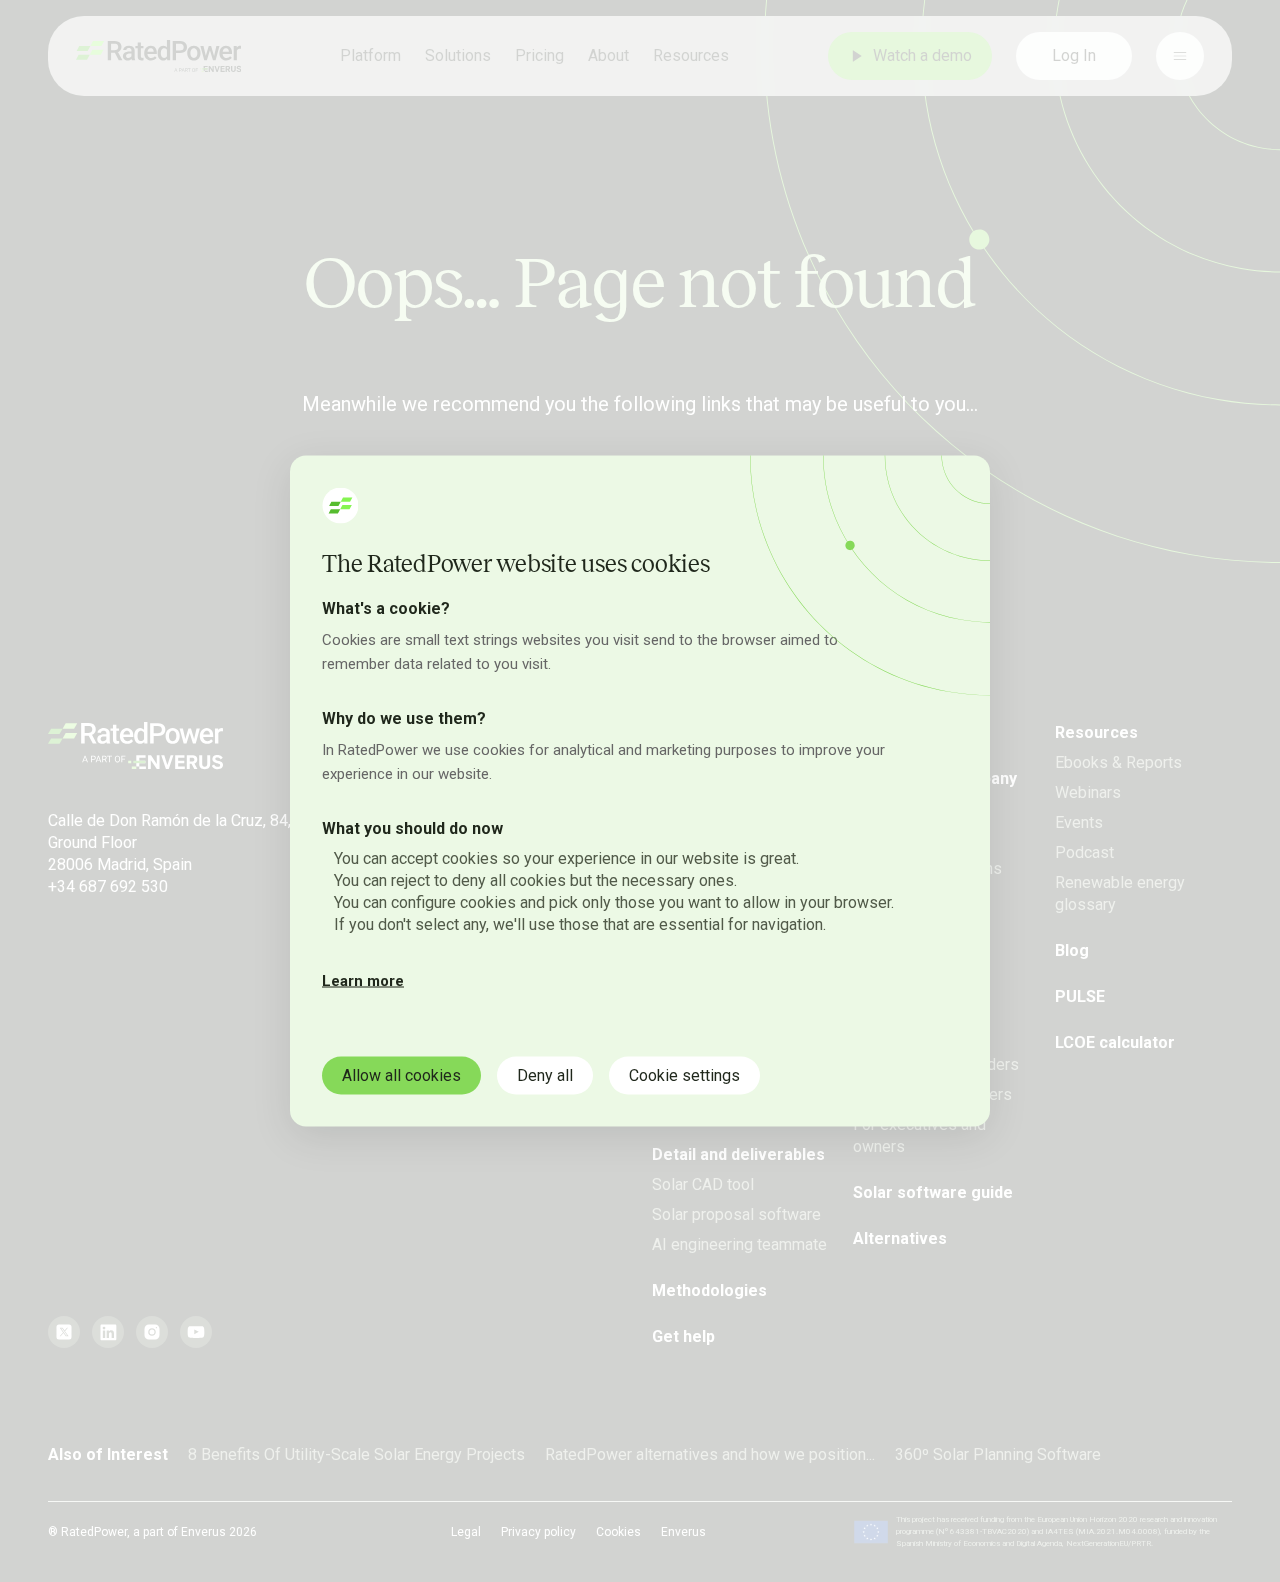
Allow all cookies (401, 1075)
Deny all (545, 1075)
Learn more (363, 981)
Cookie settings (684, 1075)
